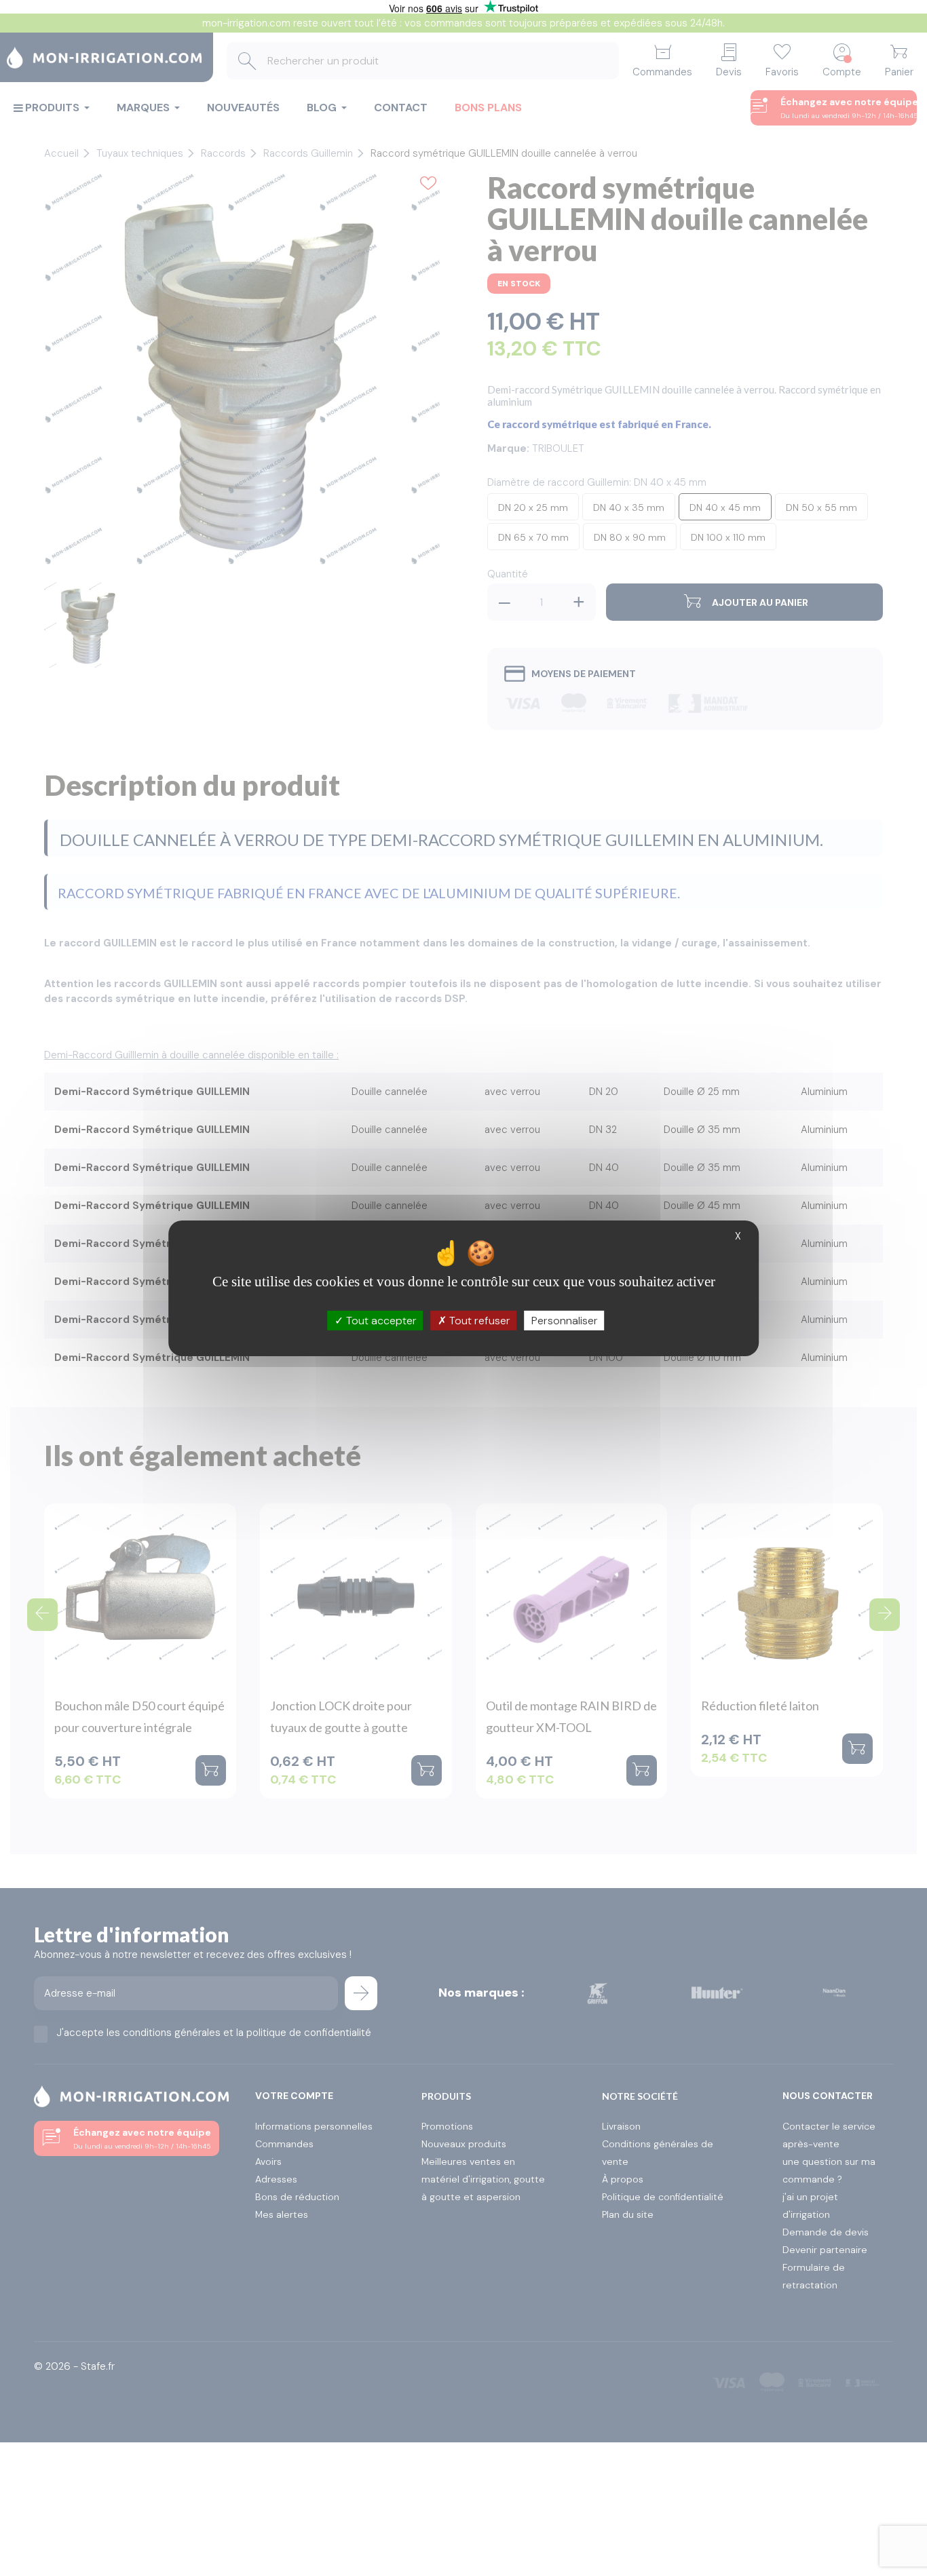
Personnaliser (565, 1320)
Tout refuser (478, 1320)
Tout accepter (380, 1320)
